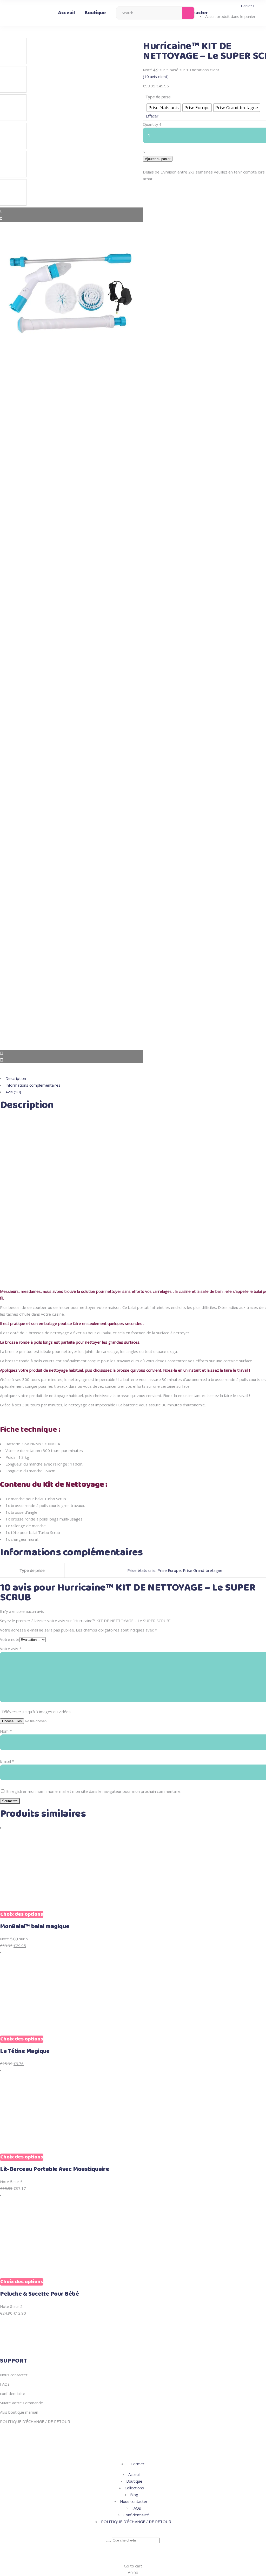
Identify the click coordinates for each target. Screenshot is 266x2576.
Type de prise (158, 97)
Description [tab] (16, 1078)
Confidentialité (136, 2515)
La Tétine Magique (25, 2051)
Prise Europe (169, 1570)
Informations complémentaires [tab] (33, 1085)
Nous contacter (14, 2375)
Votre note (10, 1639)
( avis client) (156, 77)
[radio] (164, 108)
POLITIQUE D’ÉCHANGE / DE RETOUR (35, 2421)
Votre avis (11, 1649)
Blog (134, 2495)
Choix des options (22, 1914)
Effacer (152, 116)
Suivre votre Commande (22, 2403)
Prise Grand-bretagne (203, 1570)
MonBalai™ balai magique (35, 1927)
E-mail (7, 1761)
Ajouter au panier (158, 159)
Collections (134, 2488)
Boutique (134, 2481)
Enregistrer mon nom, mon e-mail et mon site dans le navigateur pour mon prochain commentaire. (94, 1791)
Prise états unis (141, 1570)
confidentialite (13, 2393)
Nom (6, 1731)
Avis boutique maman (19, 2412)
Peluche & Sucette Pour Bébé (39, 2294)
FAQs (5, 2384)
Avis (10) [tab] (13, 1092)
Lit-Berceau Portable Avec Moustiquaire (55, 2169)
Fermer (137, 2464)
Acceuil (134, 2474)
